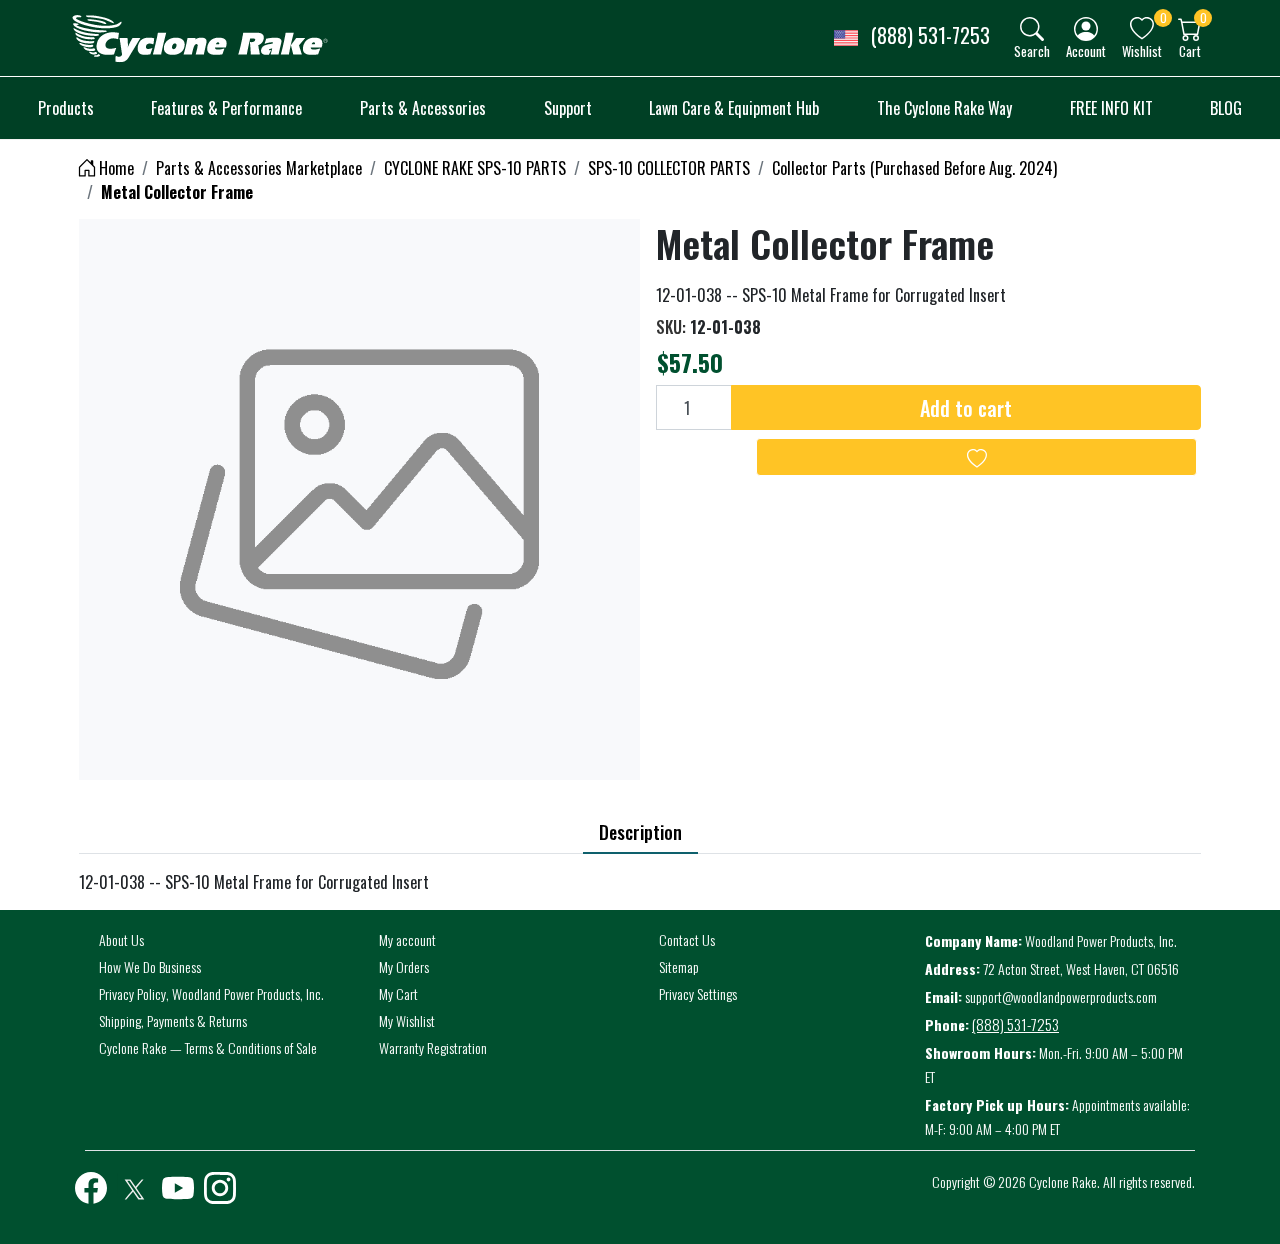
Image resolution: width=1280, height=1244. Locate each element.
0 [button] (1163, 17)
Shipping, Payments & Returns (173, 1020)
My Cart (398, 993)
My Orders (404, 966)
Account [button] (1086, 50)
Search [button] (1032, 50)
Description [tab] (640, 832)
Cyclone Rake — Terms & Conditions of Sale (208, 1047)
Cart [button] (1190, 50)
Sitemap (679, 966)
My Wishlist (407, 1020)
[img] (1032, 29)
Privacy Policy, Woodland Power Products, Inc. (211, 993)
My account (407, 939)
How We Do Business (150, 966)
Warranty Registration (433, 1047)
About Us (121, 939)
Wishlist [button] (1142, 50)
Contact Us (687, 939)
